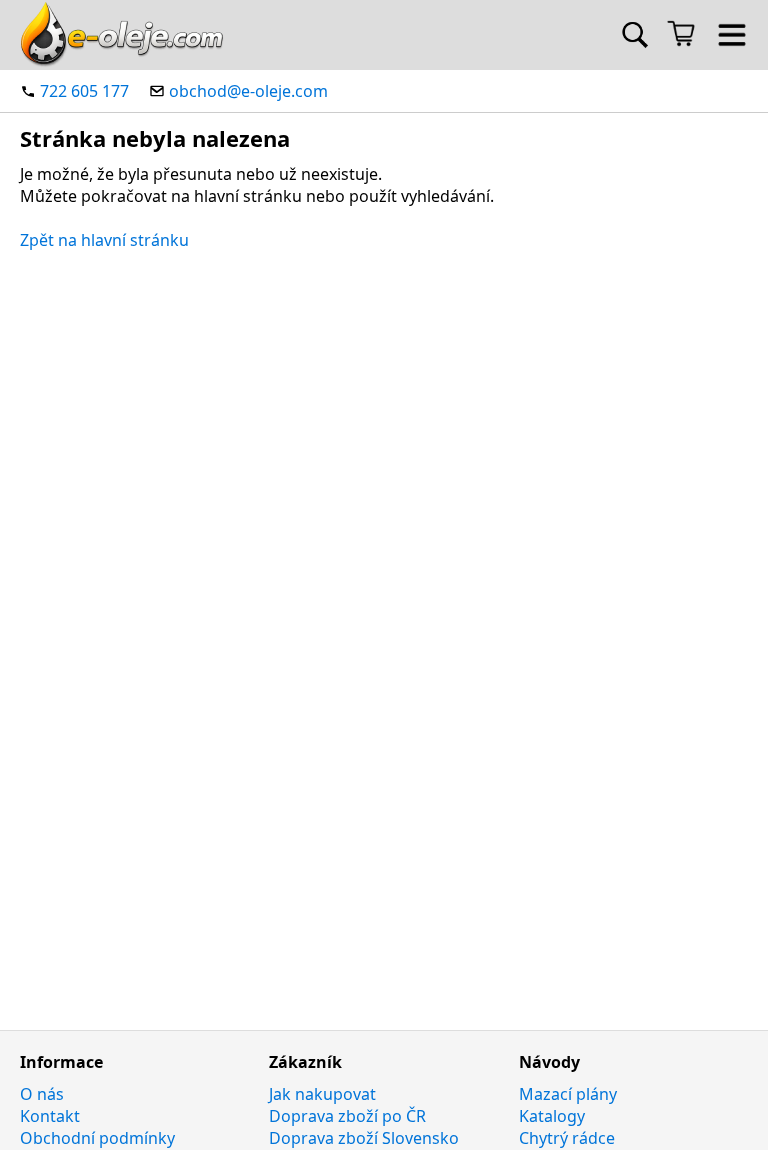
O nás (42, 1094)
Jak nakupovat (322, 1094)
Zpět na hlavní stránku (104, 240)
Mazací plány (568, 1094)
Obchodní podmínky (97, 1138)
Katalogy (552, 1116)
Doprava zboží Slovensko (364, 1138)
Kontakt (50, 1116)
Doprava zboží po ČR (347, 1116)
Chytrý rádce (567, 1138)
